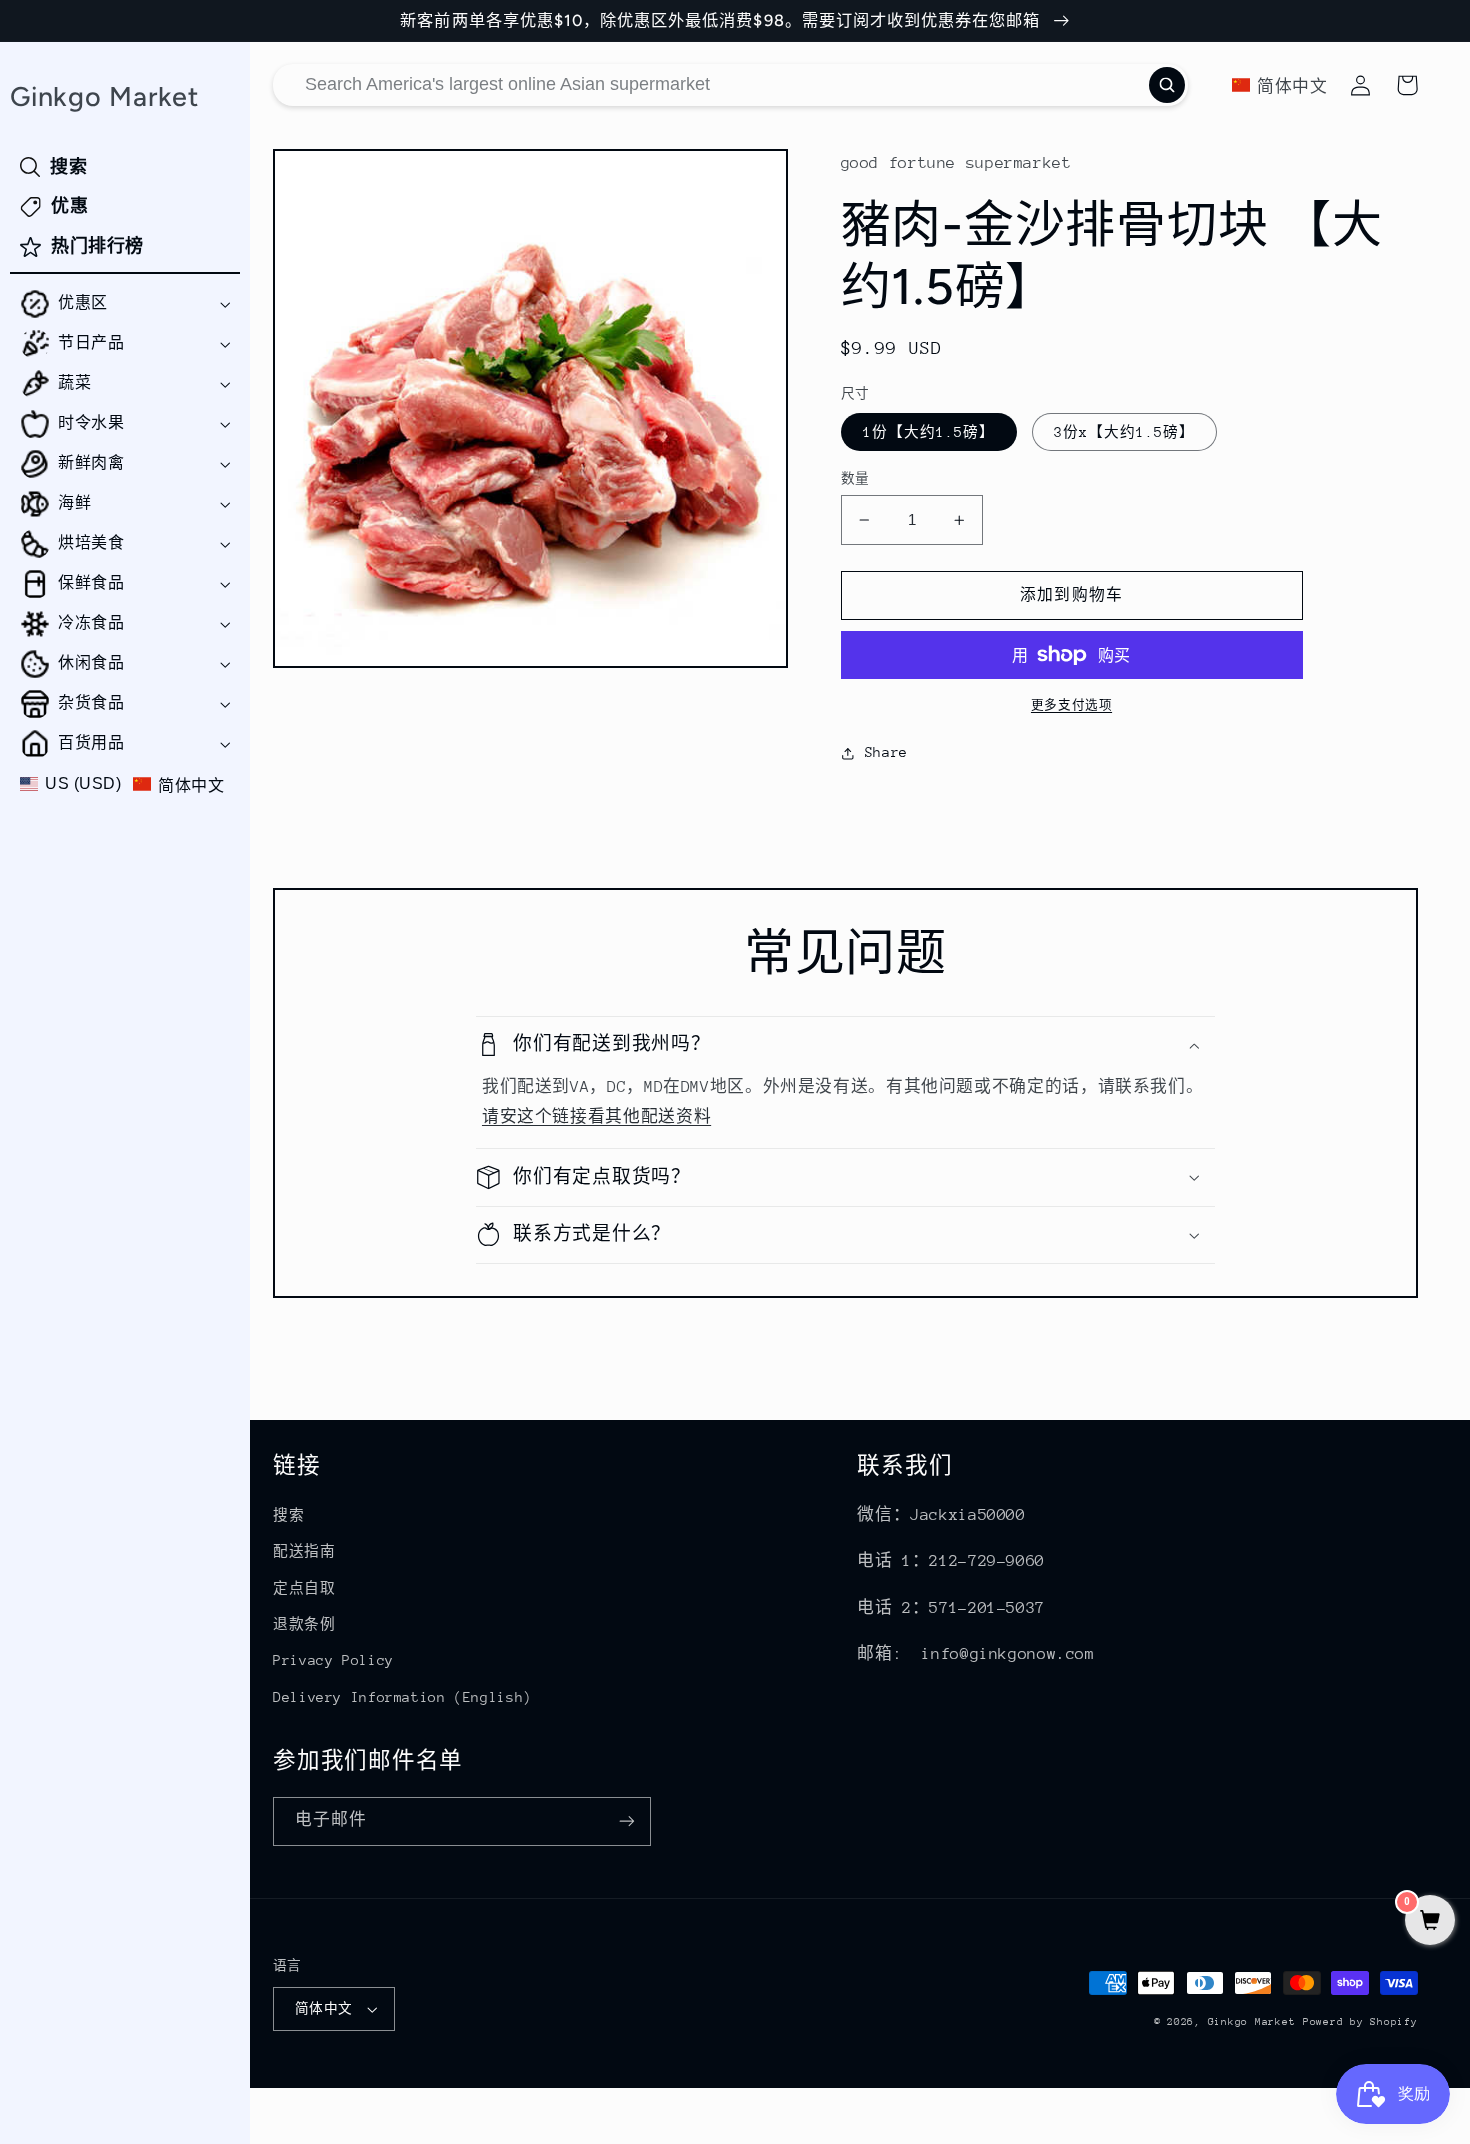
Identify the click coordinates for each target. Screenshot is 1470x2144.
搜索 (288, 1515)
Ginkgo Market (1252, 2022)
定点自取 (304, 1588)
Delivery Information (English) (402, 1697)
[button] (125, 304)
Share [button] (886, 752)
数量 (855, 478)
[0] (1430, 1922)
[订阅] (627, 1821)
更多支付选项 (1071, 705)
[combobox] (730, 85)
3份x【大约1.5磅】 (1125, 432)
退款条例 (304, 1624)
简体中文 (324, 2008)
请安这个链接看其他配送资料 (596, 1117)
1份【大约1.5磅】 (929, 432)
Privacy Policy (333, 1660)
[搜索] (1167, 85)
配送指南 (304, 1551)
